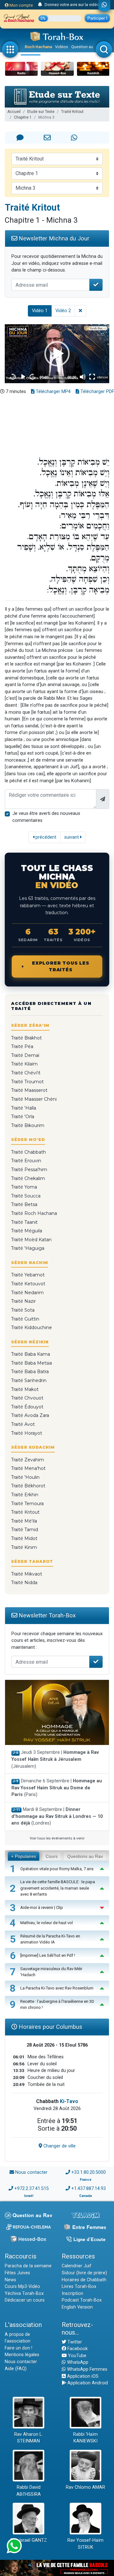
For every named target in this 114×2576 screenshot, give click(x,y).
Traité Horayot (27, 1433)
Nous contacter (31, 2172)
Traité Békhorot (28, 1486)
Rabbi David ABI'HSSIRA (29, 2491)
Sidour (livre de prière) (84, 2273)
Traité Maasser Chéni (34, 1099)
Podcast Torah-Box (82, 2300)
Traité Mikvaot (27, 1574)
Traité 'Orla (23, 1117)
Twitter (74, 2342)
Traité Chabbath (28, 1152)
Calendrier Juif (77, 2266)
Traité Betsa (24, 1204)
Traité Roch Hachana (34, 1213)
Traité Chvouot (27, 1398)
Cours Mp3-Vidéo (22, 2287)
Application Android (87, 2383)
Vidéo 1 (40, 311)
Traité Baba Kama (31, 1354)
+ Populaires (24, 1856)
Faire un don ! (19, 2348)
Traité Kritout (72, 112)
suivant (72, 837)
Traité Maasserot (29, 1090)
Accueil (14, 112)
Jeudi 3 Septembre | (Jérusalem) (55, 1759)
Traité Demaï (25, 1055)
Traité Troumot (27, 1082)
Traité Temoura (27, 1504)
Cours (52, 1856)
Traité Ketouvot (28, 1284)
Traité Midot (24, 1538)
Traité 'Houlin (25, 1477)
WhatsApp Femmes (87, 2369)
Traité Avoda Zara (30, 1415)
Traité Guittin (25, 1319)
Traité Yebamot (28, 1275)
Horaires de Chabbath (84, 2280)
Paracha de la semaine (28, 2266)
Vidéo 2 (63, 311)
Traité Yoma (24, 1187)
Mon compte (21, 5)
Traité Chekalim (28, 1178)
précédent (45, 837)
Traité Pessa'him (29, 1170)
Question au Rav (86, 47)
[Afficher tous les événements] (40, 5)
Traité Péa (22, 1046)
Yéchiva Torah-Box (24, 2294)
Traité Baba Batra (30, 1372)
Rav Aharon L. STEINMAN (28, 2438)
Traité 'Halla (24, 1108)
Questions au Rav (85, 1856)
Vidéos (62, 47)
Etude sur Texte (41, 112)
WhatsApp (77, 2362)
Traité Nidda (24, 1583)
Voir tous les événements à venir (57, 1838)
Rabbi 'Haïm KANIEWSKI (85, 2438)
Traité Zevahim (28, 1460)
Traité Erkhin (25, 1495)
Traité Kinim (24, 1547)
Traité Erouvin (26, 1161)
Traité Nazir (23, 1301)
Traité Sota (23, 1310)
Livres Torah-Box (79, 2287)
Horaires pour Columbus (50, 2027)
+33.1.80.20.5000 (89, 2172)
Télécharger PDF (97, 392)
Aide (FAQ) (16, 2369)
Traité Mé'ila (24, 1521)
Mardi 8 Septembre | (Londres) (57, 1816)
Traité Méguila (27, 1231)
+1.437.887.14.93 (89, 2189)
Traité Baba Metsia (32, 1363)
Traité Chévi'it (26, 1073)
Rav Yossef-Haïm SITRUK (85, 2544)
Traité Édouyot (27, 1407)
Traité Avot (23, 1424)
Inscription (73, 2294)
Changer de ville (59, 2146)
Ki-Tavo (69, 2101)
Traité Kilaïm (24, 1064)
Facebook (77, 2349)
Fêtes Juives (17, 2273)
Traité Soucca (26, 1196)
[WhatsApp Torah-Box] (104, 5)
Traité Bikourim (28, 1125)
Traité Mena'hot (28, 1468)
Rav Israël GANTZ (29, 2540)
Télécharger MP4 (53, 392)
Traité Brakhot (26, 1038)
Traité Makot (25, 1389)
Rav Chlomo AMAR (85, 2487)
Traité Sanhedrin (29, 1380)
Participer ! (97, 18)
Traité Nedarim (27, 1293)
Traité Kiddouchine (32, 1327)
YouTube (77, 2356)
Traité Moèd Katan (31, 1240)
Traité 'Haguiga (28, 1248)
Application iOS (82, 2376)
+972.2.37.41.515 (32, 2189)
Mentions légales (22, 2355)
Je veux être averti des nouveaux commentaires (46, 817)
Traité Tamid (25, 1530)
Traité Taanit (24, 1222)
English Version (77, 2307)
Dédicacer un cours (25, 2300)
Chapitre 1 (23, 117)
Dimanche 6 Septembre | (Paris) (57, 1788)
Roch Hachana (38, 47)
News (10, 2280)
